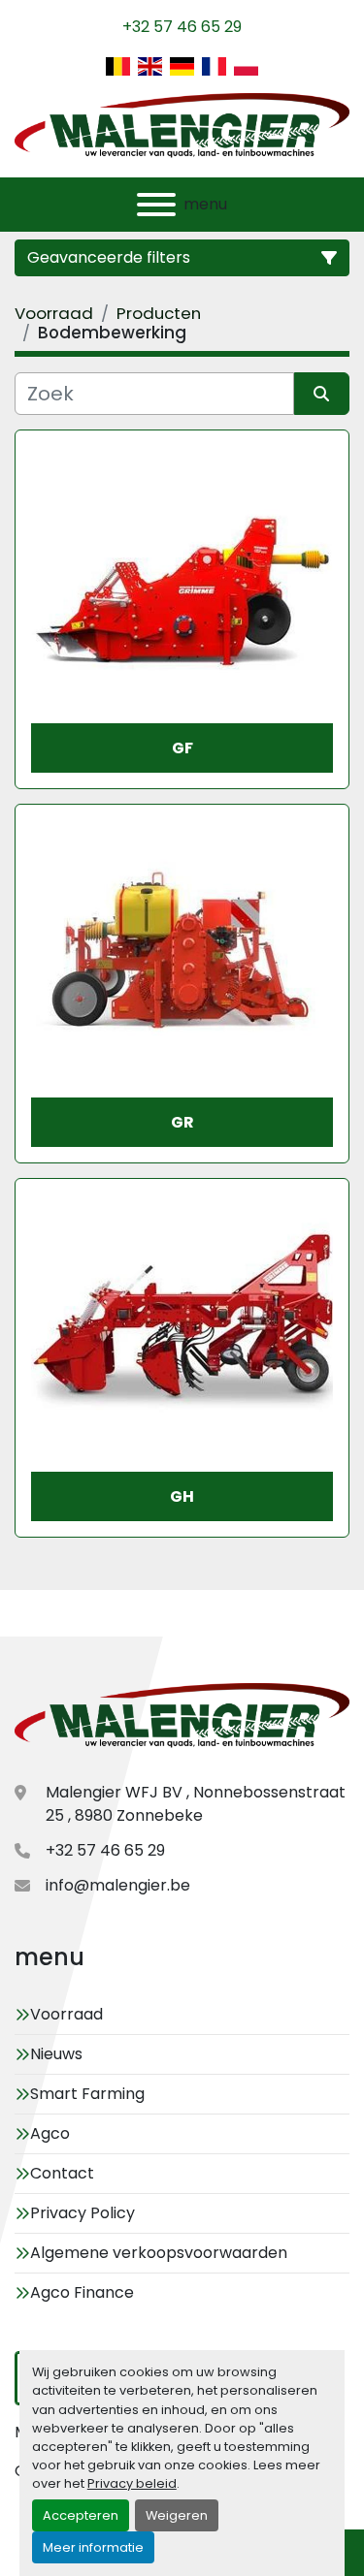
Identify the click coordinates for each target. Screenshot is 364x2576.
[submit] (322, 394)
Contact (62, 2173)
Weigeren (177, 2515)
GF (182, 748)
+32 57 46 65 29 (182, 27)
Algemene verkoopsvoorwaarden (159, 2253)
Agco (50, 2133)
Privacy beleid (132, 2483)
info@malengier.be (118, 1885)
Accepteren (81, 2515)
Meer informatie (93, 2547)
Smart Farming (87, 2094)
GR (182, 1122)
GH (182, 1496)
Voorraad (66, 2014)
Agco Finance (82, 2292)
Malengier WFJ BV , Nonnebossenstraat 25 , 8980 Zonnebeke (196, 1804)
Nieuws (56, 2054)
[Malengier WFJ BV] (182, 1717)
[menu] (156, 205)
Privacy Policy (83, 2213)
